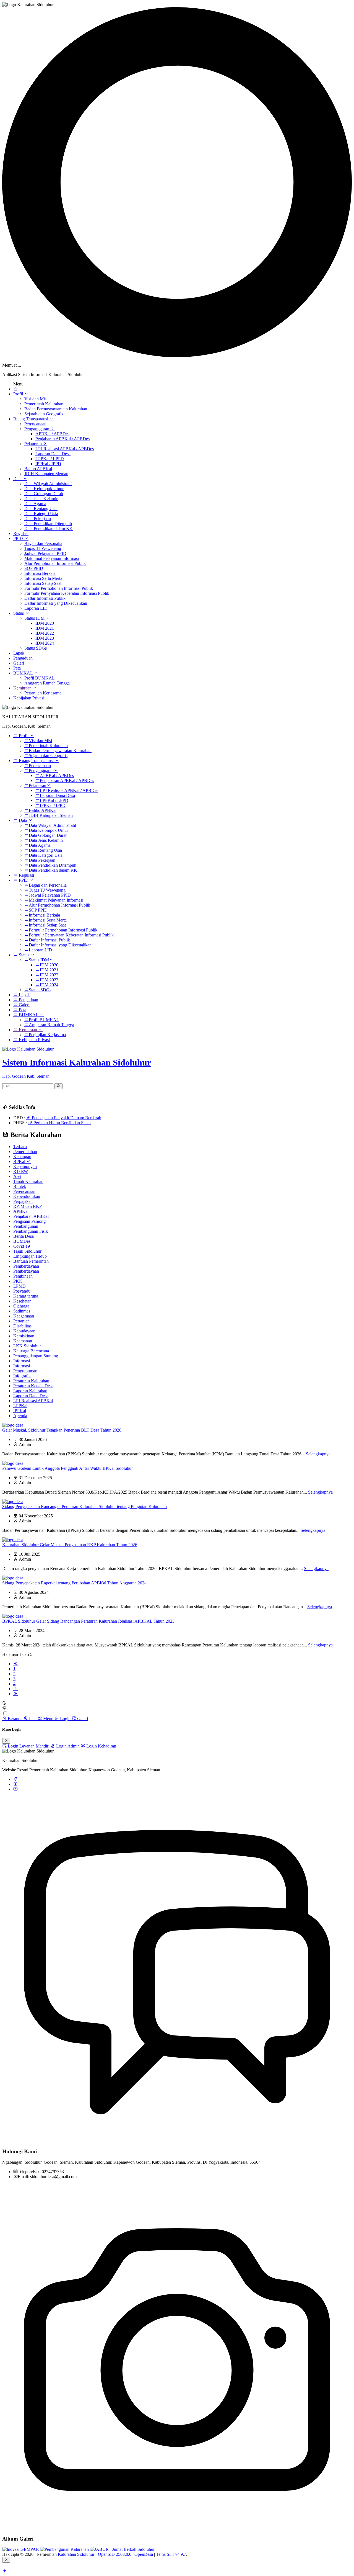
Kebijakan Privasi (29, 698)
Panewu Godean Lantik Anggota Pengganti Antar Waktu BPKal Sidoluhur (67, 1468)
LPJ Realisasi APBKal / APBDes (65, 449)
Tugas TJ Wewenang (43, 548)
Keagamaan (24, 1316)
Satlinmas (22, 1311)
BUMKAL (24, 673)
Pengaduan (23, 658)
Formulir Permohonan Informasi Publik (59, 588)
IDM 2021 (45, 628)
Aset (17, 1176)
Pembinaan (23, 1276)
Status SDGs (36, 648)
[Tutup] (6, 1741)
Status (19, 613)
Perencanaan (35, 424)
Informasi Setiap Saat (43, 583)
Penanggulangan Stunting (36, 1356)
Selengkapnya (318, 1454)
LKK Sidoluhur (27, 1346)
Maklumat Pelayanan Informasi (52, 558)
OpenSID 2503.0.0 (115, 2554)
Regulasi (21, 533)
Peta (17, 668)
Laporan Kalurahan (30, 1391)
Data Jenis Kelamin (41, 499)
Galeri (19, 663)
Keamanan (23, 1341)
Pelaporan (34, 444)
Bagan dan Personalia (43, 543)
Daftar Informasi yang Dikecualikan (56, 603)
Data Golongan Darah (44, 494)
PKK (18, 1281)
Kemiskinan (24, 1336)
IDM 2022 (45, 633)
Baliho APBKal (38, 469)
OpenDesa (144, 2554)
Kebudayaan (24, 1331)
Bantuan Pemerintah (31, 1261)
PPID (19, 538)
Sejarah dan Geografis (44, 414)
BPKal (20, 1161)
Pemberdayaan (26, 1266)
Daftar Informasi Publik (45, 598)
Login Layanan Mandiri (28, 1746)
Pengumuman (25, 1371)
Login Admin (67, 1746)
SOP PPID (34, 568)
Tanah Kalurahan (28, 1181)
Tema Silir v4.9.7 (171, 2554)
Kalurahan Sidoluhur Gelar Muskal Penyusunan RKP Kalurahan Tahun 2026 (70, 1545)
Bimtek (20, 1186)
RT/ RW (21, 1171)
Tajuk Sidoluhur (27, 1251)
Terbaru (20, 1147)
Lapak (19, 653)
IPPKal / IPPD (48, 464)
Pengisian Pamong (29, 1221)
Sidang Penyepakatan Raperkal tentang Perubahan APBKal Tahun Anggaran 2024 (74, 1583)
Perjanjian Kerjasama (43, 693)
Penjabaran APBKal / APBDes (63, 439)
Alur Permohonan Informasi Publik (55, 563)
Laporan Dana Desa (53, 454)
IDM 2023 (45, 638)
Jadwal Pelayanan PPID (45, 553)
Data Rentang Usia (41, 509)
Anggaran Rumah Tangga (47, 683)
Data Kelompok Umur (44, 489)
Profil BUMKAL (40, 678)
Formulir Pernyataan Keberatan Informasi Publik (67, 593)
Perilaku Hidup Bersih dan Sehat (62, 1123)
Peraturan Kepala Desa (33, 1386)
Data (18, 479)
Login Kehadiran (101, 1746)
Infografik (22, 1376)
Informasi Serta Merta (43, 578)
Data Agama (35, 504)
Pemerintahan (25, 1151)
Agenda (20, 1416)
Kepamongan (25, 1166)
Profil (19, 394)
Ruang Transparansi (31, 419)
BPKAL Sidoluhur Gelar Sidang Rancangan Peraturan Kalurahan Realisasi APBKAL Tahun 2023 (88, 1621)
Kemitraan (23, 688)
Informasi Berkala (40, 573)
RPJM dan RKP (28, 1206)
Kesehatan (22, 1301)
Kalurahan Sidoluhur (76, 2554)
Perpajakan (23, 1201)
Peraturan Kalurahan (31, 1381)
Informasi (22, 1361)
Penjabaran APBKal (31, 1216)
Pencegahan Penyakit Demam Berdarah (66, 1118)
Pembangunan (26, 1226)
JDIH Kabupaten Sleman (46, 474)
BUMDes (22, 1241)
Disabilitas (22, 1326)
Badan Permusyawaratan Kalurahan (56, 409)
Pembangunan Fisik (31, 1231)
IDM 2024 (45, 643)
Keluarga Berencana (31, 1351)
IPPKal (20, 1411)
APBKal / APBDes (52, 434)
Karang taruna (26, 1296)
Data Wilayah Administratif (48, 484)
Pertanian (21, 1321)
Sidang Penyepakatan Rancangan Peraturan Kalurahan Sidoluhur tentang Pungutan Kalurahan (84, 1506)
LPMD (19, 1286)
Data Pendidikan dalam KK (49, 528)
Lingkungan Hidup (30, 1256)
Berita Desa (24, 1236)
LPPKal (20, 1406)
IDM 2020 (45, 623)
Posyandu (22, 1291)
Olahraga (21, 1306)
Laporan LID (36, 608)
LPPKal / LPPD (50, 459)
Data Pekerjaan (38, 518)
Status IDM (35, 618)
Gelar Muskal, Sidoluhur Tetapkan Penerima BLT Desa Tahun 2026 (62, 1430)
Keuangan (22, 1156)
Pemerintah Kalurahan (44, 404)
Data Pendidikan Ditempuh (48, 523)
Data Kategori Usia (41, 514)
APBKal (21, 1211)
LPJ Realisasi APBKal (33, 1401)
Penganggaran (37, 429)
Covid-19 (22, 1246)
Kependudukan (27, 1196)
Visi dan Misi (36, 399)
